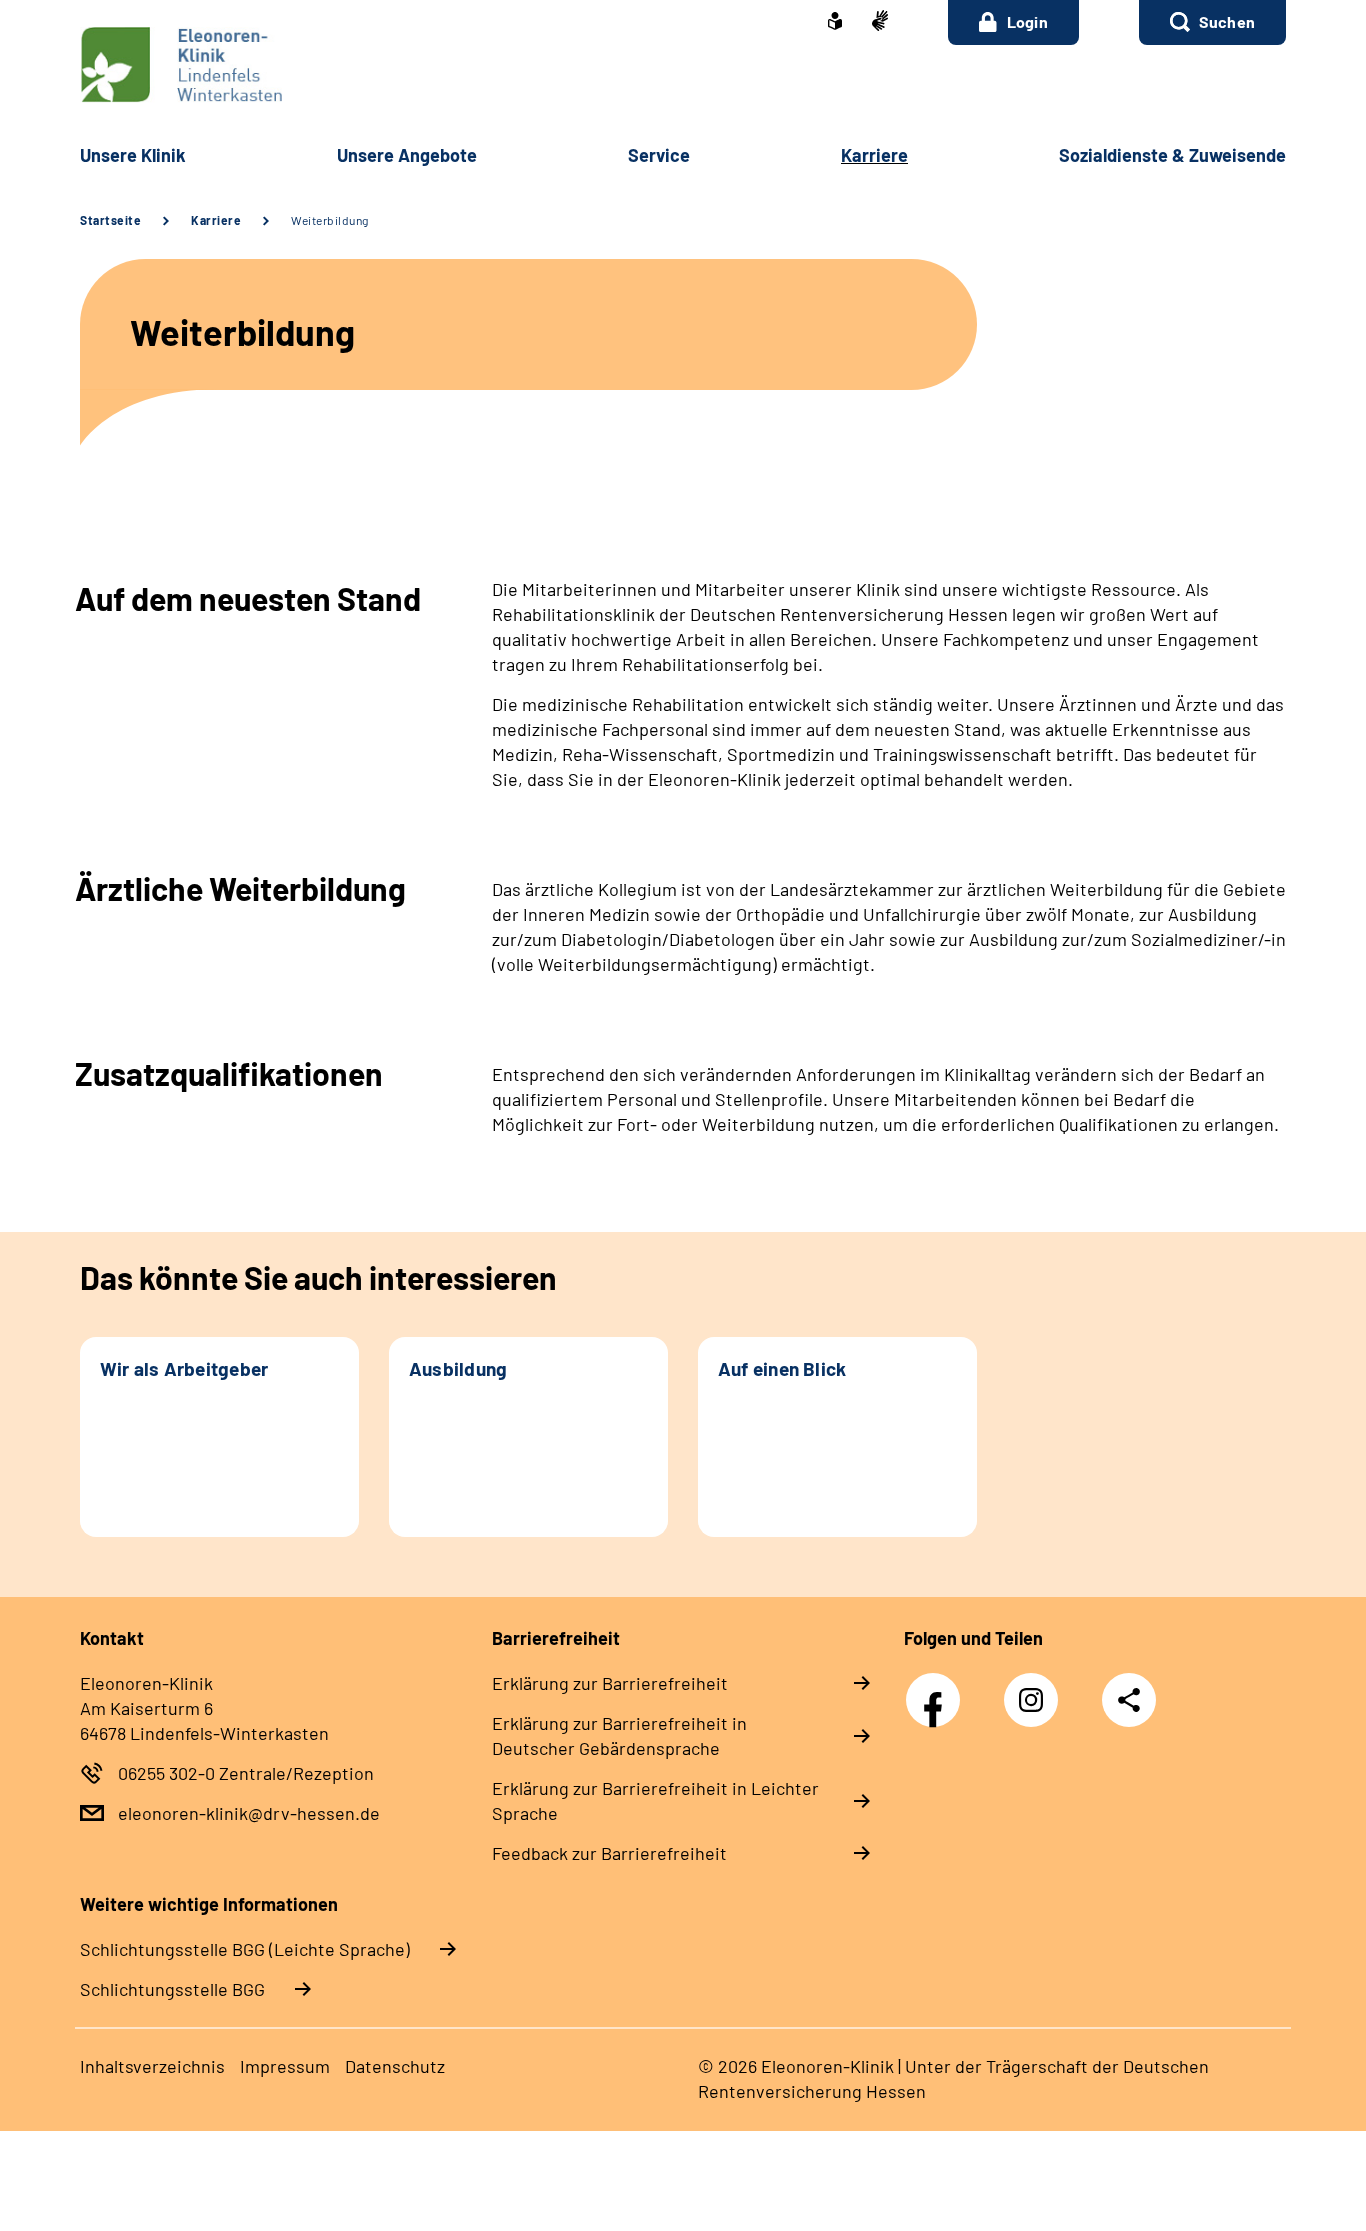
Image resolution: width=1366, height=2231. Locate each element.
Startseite (110, 220)
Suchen (1227, 21)
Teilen (1129, 1700)
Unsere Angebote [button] (407, 155)
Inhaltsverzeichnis (152, 2066)
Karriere (216, 220)
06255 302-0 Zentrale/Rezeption (246, 1773)
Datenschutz (395, 2066)
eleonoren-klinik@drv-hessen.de (249, 1813)
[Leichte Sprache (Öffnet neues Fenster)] (835, 23)
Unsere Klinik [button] (133, 155)
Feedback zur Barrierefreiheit (609, 1853)
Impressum (285, 2066)
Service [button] (659, 155)
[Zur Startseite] (683, 65)
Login (1027, 21)
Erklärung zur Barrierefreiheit (610, 1683)
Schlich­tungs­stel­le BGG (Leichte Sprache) (245, 1949)
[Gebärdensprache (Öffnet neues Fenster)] (880, 22)
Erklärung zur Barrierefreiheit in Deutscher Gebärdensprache (619, 1735)
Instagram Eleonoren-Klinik (1036, 1705)
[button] (1212, 22)
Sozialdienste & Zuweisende (1172, 155)
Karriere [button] (874, 155)
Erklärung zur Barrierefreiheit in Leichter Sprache (655, 1800)
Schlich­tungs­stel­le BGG (172, 1989)
